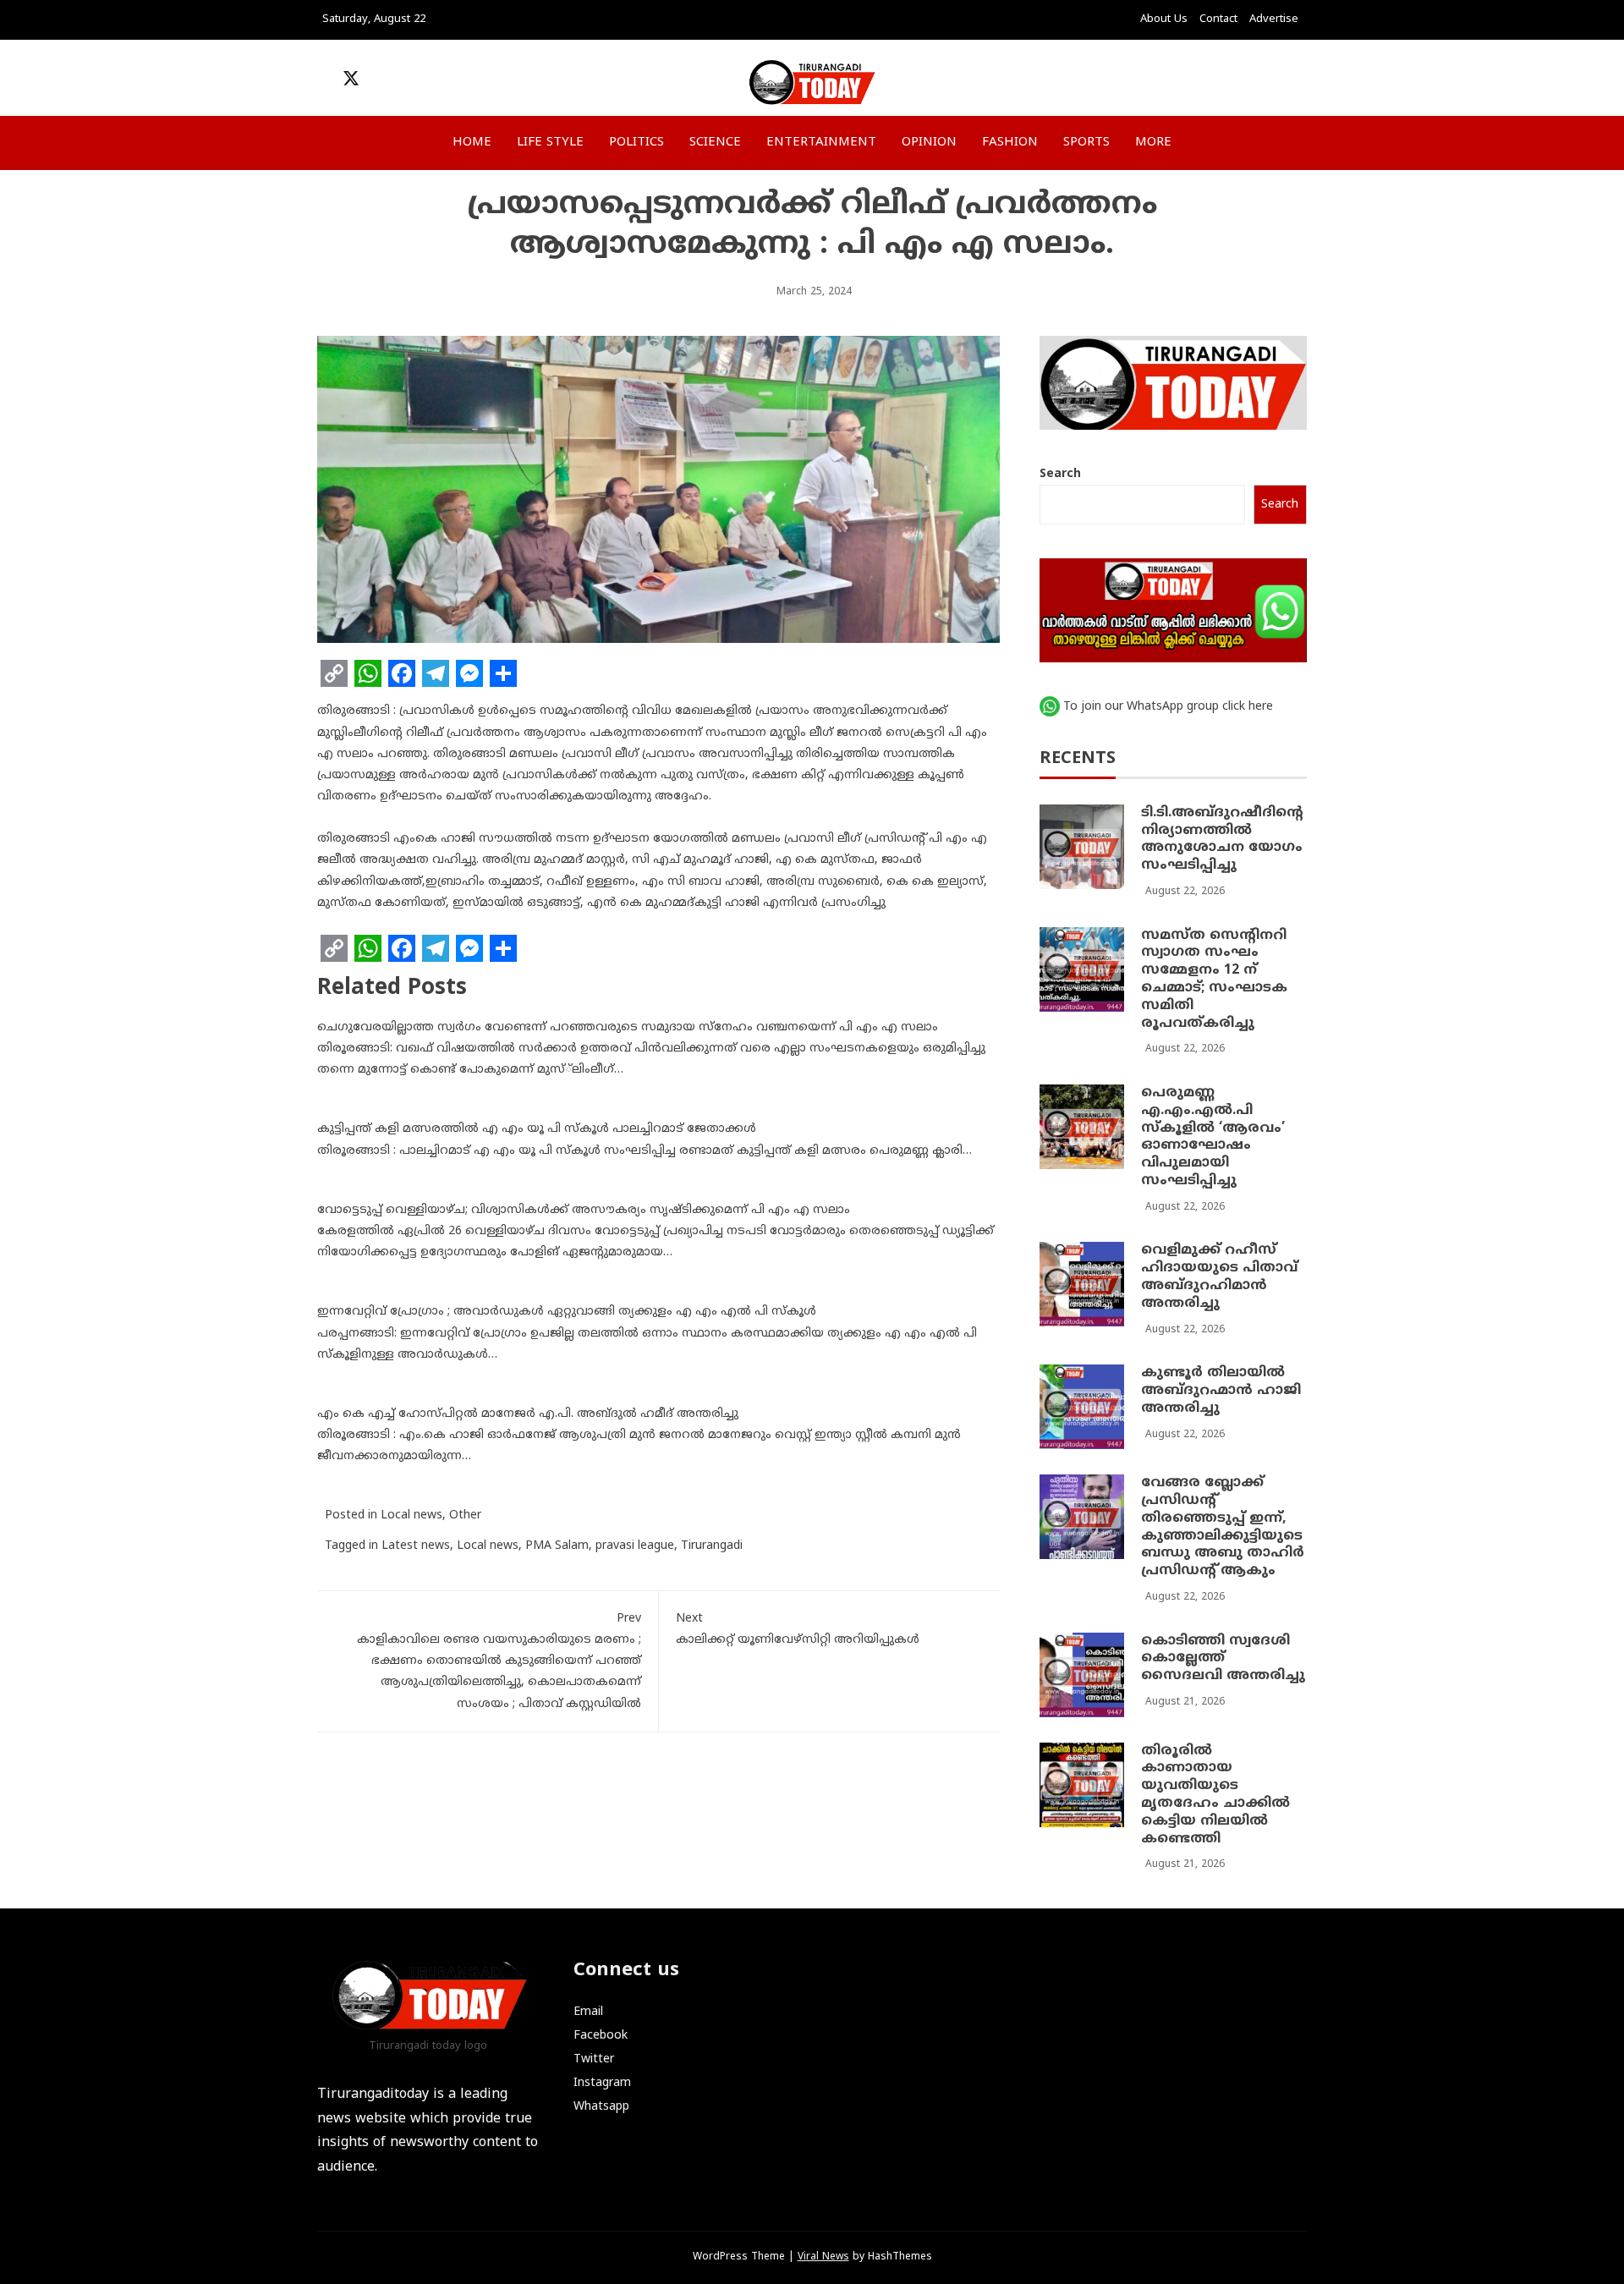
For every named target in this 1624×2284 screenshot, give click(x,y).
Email (588, 2012)
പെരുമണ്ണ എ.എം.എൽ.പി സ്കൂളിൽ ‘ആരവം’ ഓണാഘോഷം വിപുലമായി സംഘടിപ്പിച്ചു (1213, 1137)
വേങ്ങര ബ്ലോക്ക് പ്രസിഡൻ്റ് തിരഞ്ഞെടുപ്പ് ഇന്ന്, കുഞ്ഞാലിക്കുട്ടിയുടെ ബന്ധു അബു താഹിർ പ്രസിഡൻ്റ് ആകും (1223, 1527)
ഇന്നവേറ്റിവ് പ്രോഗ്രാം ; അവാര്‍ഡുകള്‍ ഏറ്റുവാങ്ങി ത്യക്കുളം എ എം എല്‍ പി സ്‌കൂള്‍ (567, 1312)
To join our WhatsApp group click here (1168, 707)
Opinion (929, 143)
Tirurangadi (712, 1546)
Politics (636, 143)
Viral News (823, 2257)
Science (715, 143)
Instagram (602, 2083)
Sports (1086, 143)
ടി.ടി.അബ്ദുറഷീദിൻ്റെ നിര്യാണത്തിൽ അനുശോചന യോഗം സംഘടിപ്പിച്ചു (1222, 839)
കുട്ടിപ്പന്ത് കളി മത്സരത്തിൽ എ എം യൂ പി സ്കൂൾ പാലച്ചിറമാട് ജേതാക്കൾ (537, 1129)
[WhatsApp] (368, 673)
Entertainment (821, 143)
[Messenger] (469, 673)
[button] (1197, 82)
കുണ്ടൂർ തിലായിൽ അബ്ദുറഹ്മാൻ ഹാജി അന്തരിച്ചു (1221, 1391)
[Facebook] (402, 673)
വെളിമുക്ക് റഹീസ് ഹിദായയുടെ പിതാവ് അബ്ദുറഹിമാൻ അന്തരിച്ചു (1219, 1277)
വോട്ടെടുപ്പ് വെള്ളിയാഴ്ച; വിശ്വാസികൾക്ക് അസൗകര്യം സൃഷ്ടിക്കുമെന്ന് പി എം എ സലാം (584, 1210)
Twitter (594, 2059)
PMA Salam (557, 1546)
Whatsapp (601, 2107)
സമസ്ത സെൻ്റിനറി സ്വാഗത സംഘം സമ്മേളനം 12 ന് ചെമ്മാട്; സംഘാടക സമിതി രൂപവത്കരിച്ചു (1214, 980)
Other (465, 1515)
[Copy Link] (334, 673)
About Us (1164, 19)
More (1153, 143)
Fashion (1010, 143)
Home (472, 143)
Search (1060, 474)
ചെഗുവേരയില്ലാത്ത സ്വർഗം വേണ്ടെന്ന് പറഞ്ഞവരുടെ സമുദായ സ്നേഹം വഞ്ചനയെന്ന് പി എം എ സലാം (628, 1027)
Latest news (416, 1546)
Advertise (1274, 19)
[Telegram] (436, 673)
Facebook (601, 2036)
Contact (1218, 19)
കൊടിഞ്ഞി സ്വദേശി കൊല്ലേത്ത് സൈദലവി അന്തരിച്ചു (1223, 1659)
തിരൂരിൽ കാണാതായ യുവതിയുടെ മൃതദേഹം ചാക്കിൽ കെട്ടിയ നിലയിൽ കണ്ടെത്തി (1215, 1795)
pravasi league (635, 1546)
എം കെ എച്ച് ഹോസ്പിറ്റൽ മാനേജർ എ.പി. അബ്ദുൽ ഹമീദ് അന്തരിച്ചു (528, 1414)
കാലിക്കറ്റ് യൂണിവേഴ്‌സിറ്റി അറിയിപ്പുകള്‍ (798, 1629)
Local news (411, 1515)
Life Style (550, 143)
